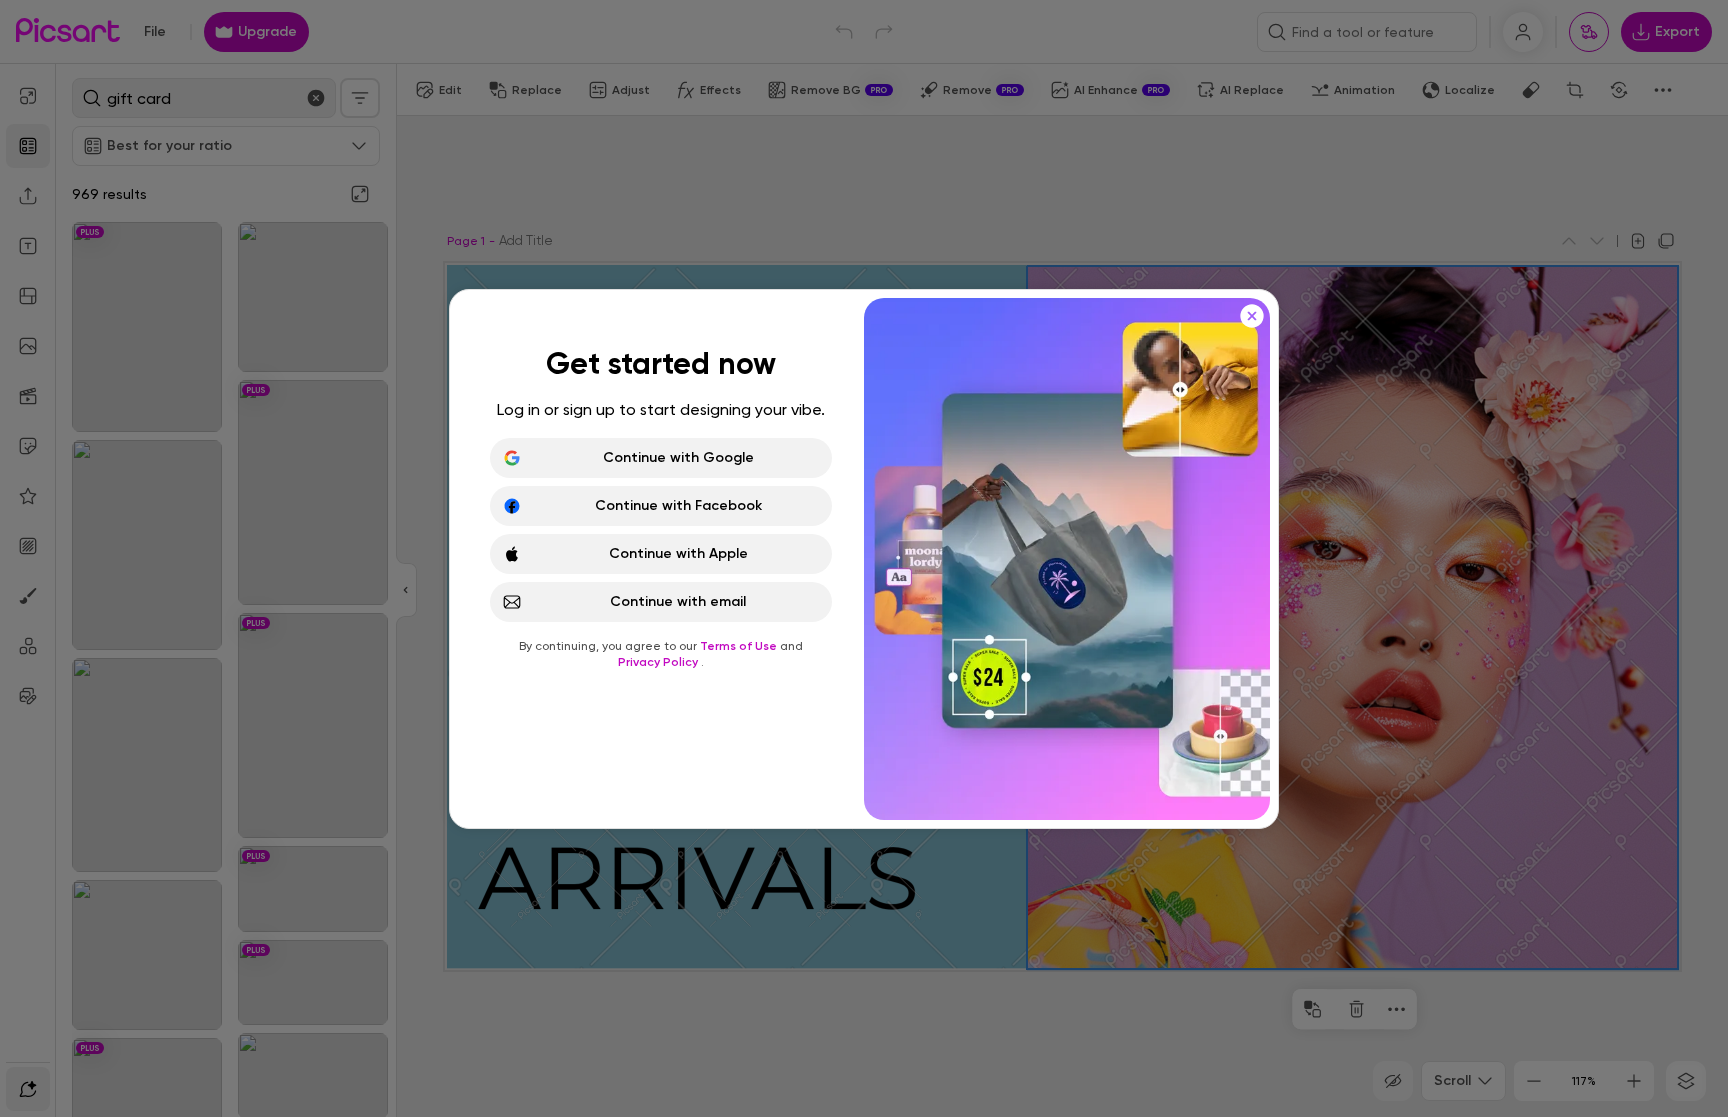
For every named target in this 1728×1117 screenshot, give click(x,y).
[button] (864, 558)
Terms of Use (740, 646)
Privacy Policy (659, 662)
